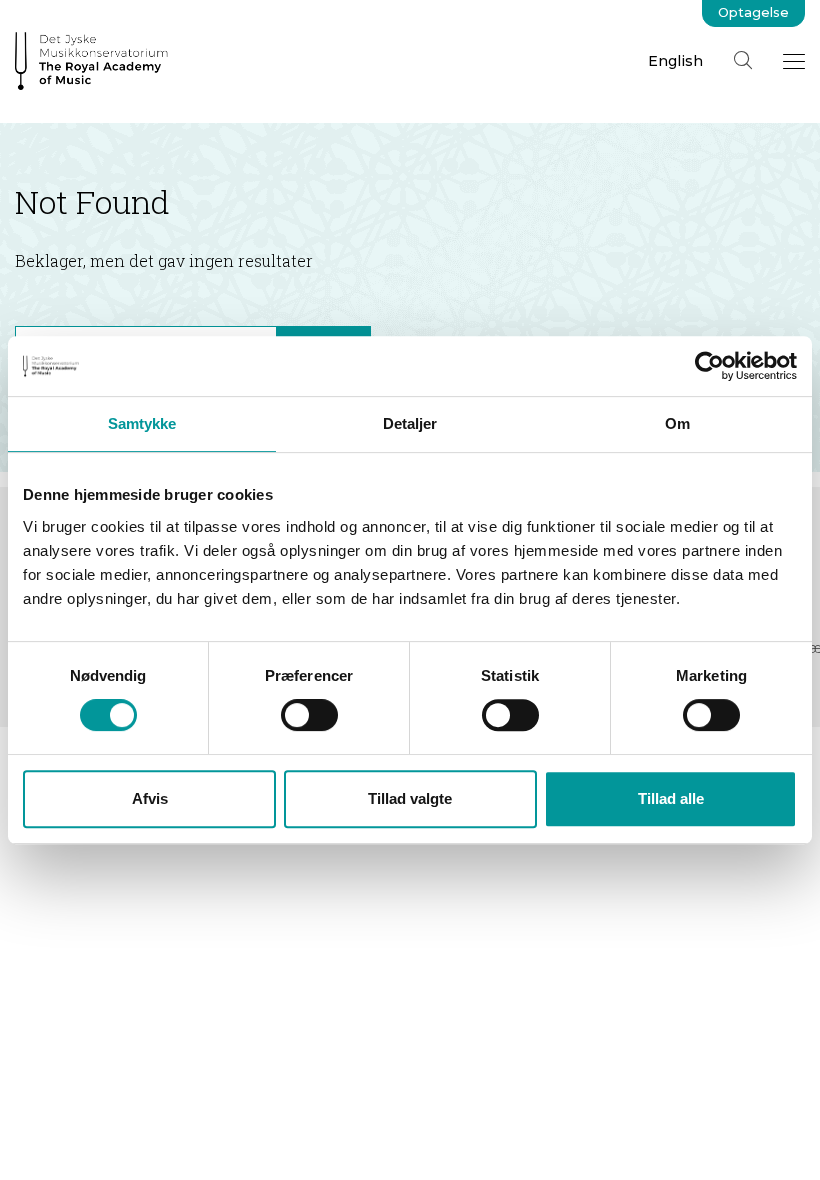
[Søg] (743, 60)
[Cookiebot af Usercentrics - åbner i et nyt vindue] (709, 366)
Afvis (150, 798)
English (675, 61)
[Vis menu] (794, 61)
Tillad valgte (410, 798)
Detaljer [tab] (410, 423)
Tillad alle (671, 798)
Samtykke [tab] (142, 423)
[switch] (309, 715)
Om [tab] (677, 423)
